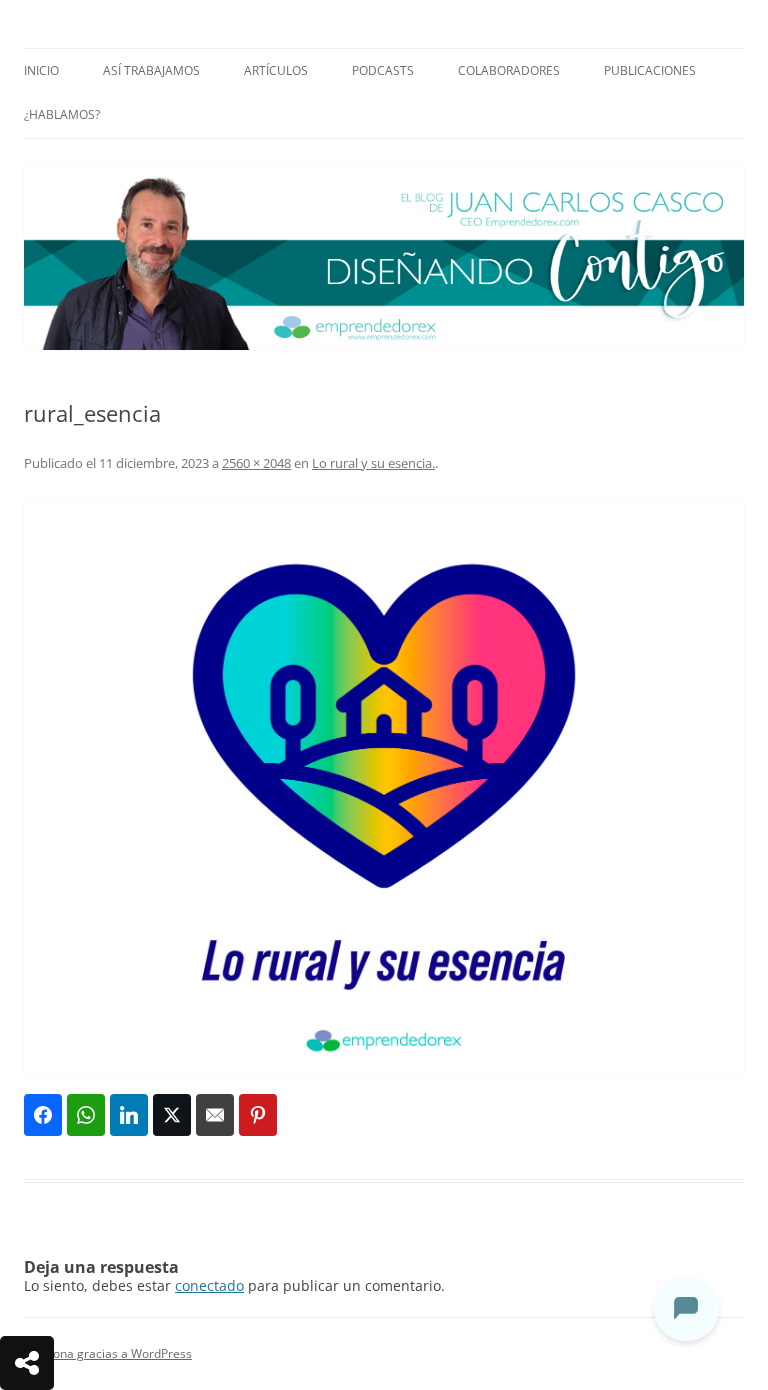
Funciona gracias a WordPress (108, 1353)
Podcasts (383, 70)
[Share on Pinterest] (258, 1115)
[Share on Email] (215, 1115)
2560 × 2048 (256, 463)
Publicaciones (650, 70)
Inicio (41, 70)
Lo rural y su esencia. (373, 463)
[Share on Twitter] (172, 1115)
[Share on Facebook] (43, 1115)
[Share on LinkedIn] (129, 1115)
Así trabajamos (151, 70)
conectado (209, 1285)
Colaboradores (509, 70)
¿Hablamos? (62, 114)
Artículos (276, 70)
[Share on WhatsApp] (86, 1115)
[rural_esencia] (384, 787)
